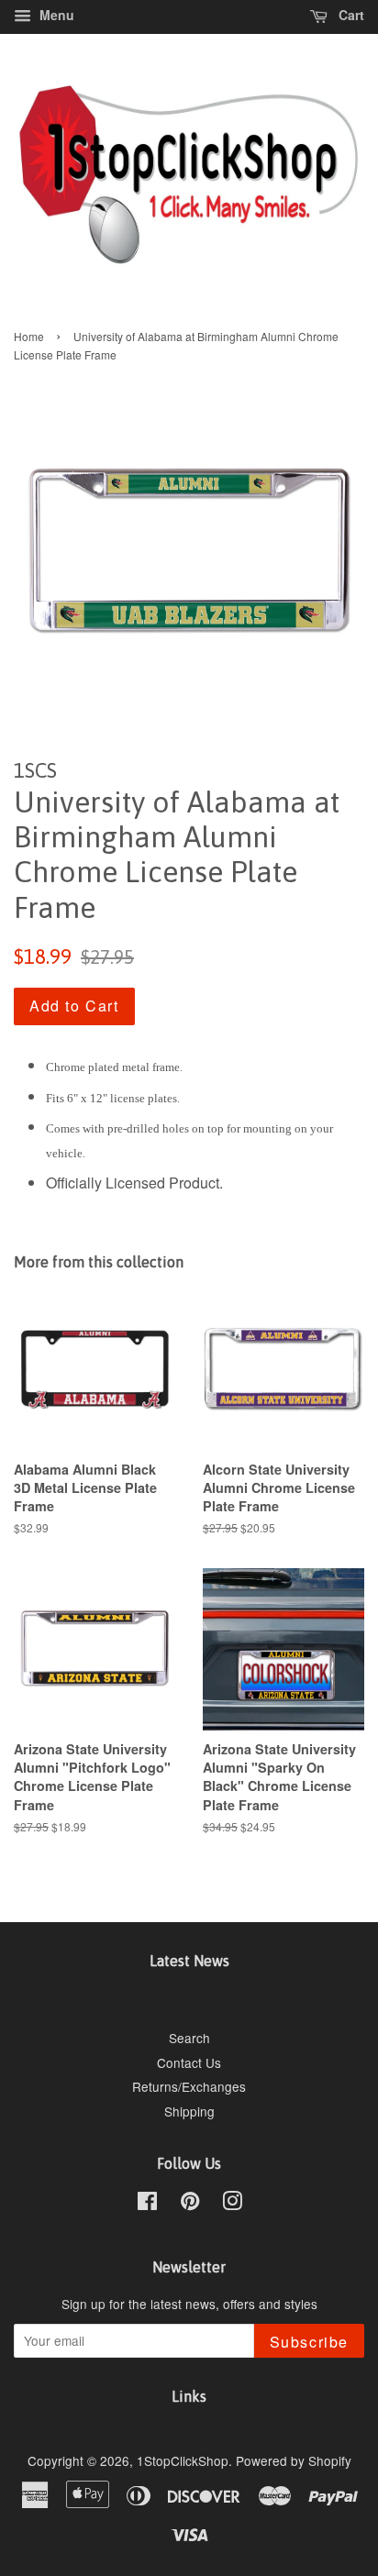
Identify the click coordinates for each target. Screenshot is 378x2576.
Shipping (189, 2111)
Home (29, 336)
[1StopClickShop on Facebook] (147, 2204)
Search (189, 2038)
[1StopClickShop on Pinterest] (190, 2204)
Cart (350, 15)
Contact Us (189, 2062)
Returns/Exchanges (189, 2086)
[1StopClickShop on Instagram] (232, 2204)
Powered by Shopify (294, 2460)
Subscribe (309, 2342)
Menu (55, 15)
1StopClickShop (183, 2460)
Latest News (189, 1961)
